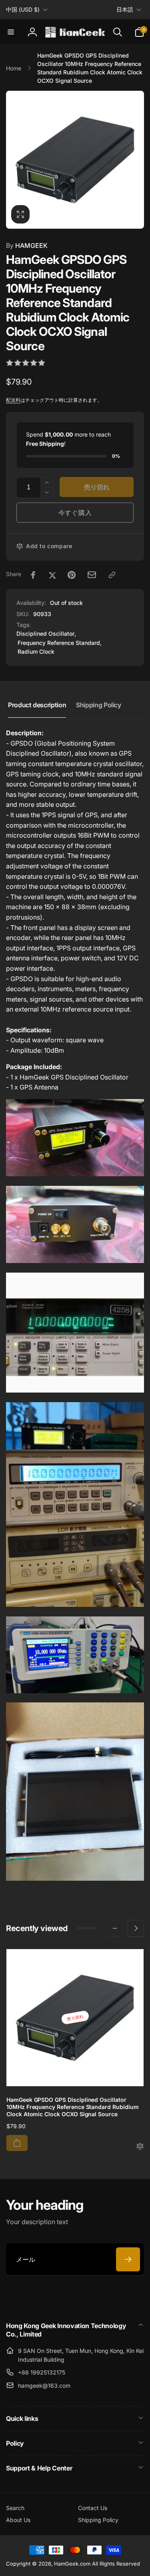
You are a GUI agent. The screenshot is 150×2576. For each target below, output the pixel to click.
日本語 (125, 9)
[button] (11, 32)
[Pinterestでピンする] (72, 575)
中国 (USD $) (23, 9)
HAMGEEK (27, 245)
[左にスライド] (14, 160)
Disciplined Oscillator (45, 634)
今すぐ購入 (75, 513)
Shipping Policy (99, 705)
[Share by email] (92, 575)
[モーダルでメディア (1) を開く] (75, 160)
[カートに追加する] (17, 2143)
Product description (37, 705)
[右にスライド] (136, 160)
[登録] (128, 2259)
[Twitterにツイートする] (52, 575)
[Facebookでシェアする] (33, 575)
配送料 (13, 400)
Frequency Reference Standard (59, 643)
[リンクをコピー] (112, 575)
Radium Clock (36, 651)
